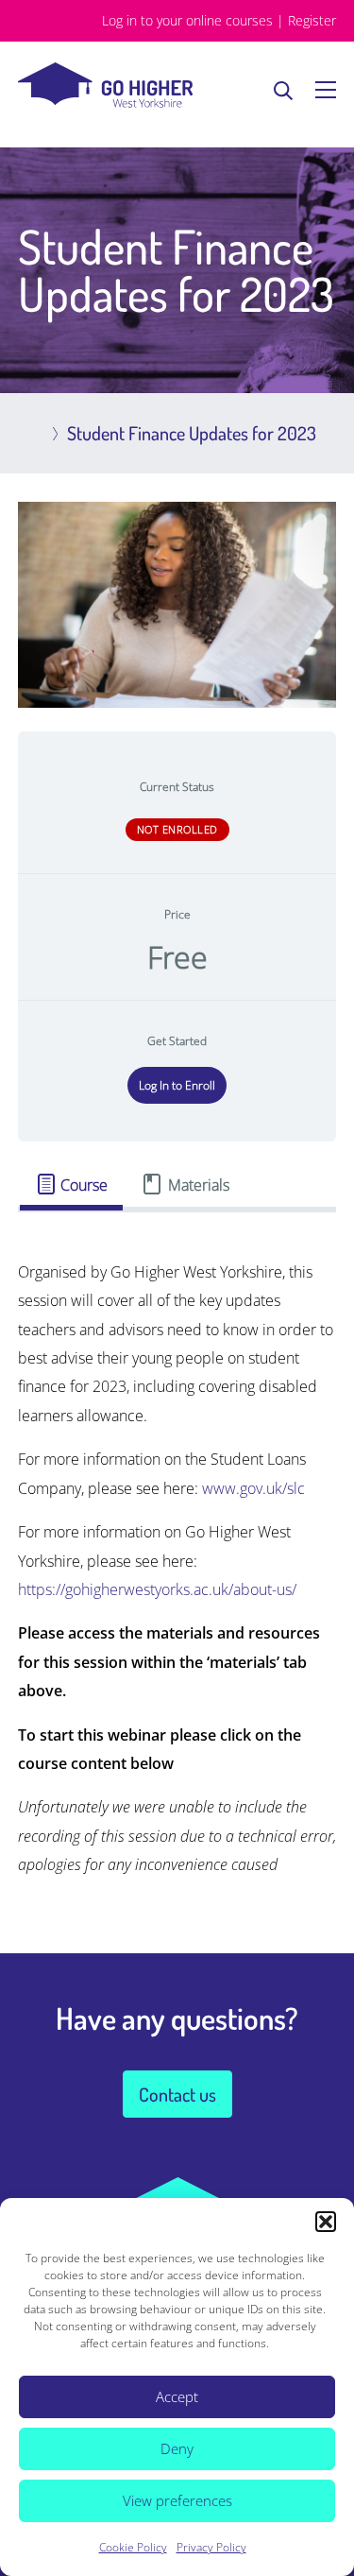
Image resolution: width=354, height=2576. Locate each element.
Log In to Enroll (177, 1085)
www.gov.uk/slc (253, 1488)
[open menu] (326, 90)
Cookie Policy (133, 2547)
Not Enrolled (177, 829)
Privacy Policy (211, 2547)
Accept (177, 2396)
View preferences (177, 2500)
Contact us (177, 2094)
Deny (177, 2448)
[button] (326, 2222)
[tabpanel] (177, 1569)
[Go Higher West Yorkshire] (105, 102)
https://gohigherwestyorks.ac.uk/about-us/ (157, 1589)
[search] (283, 90)
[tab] (72, 1184)
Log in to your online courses (187, 20)
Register (312, 20)
